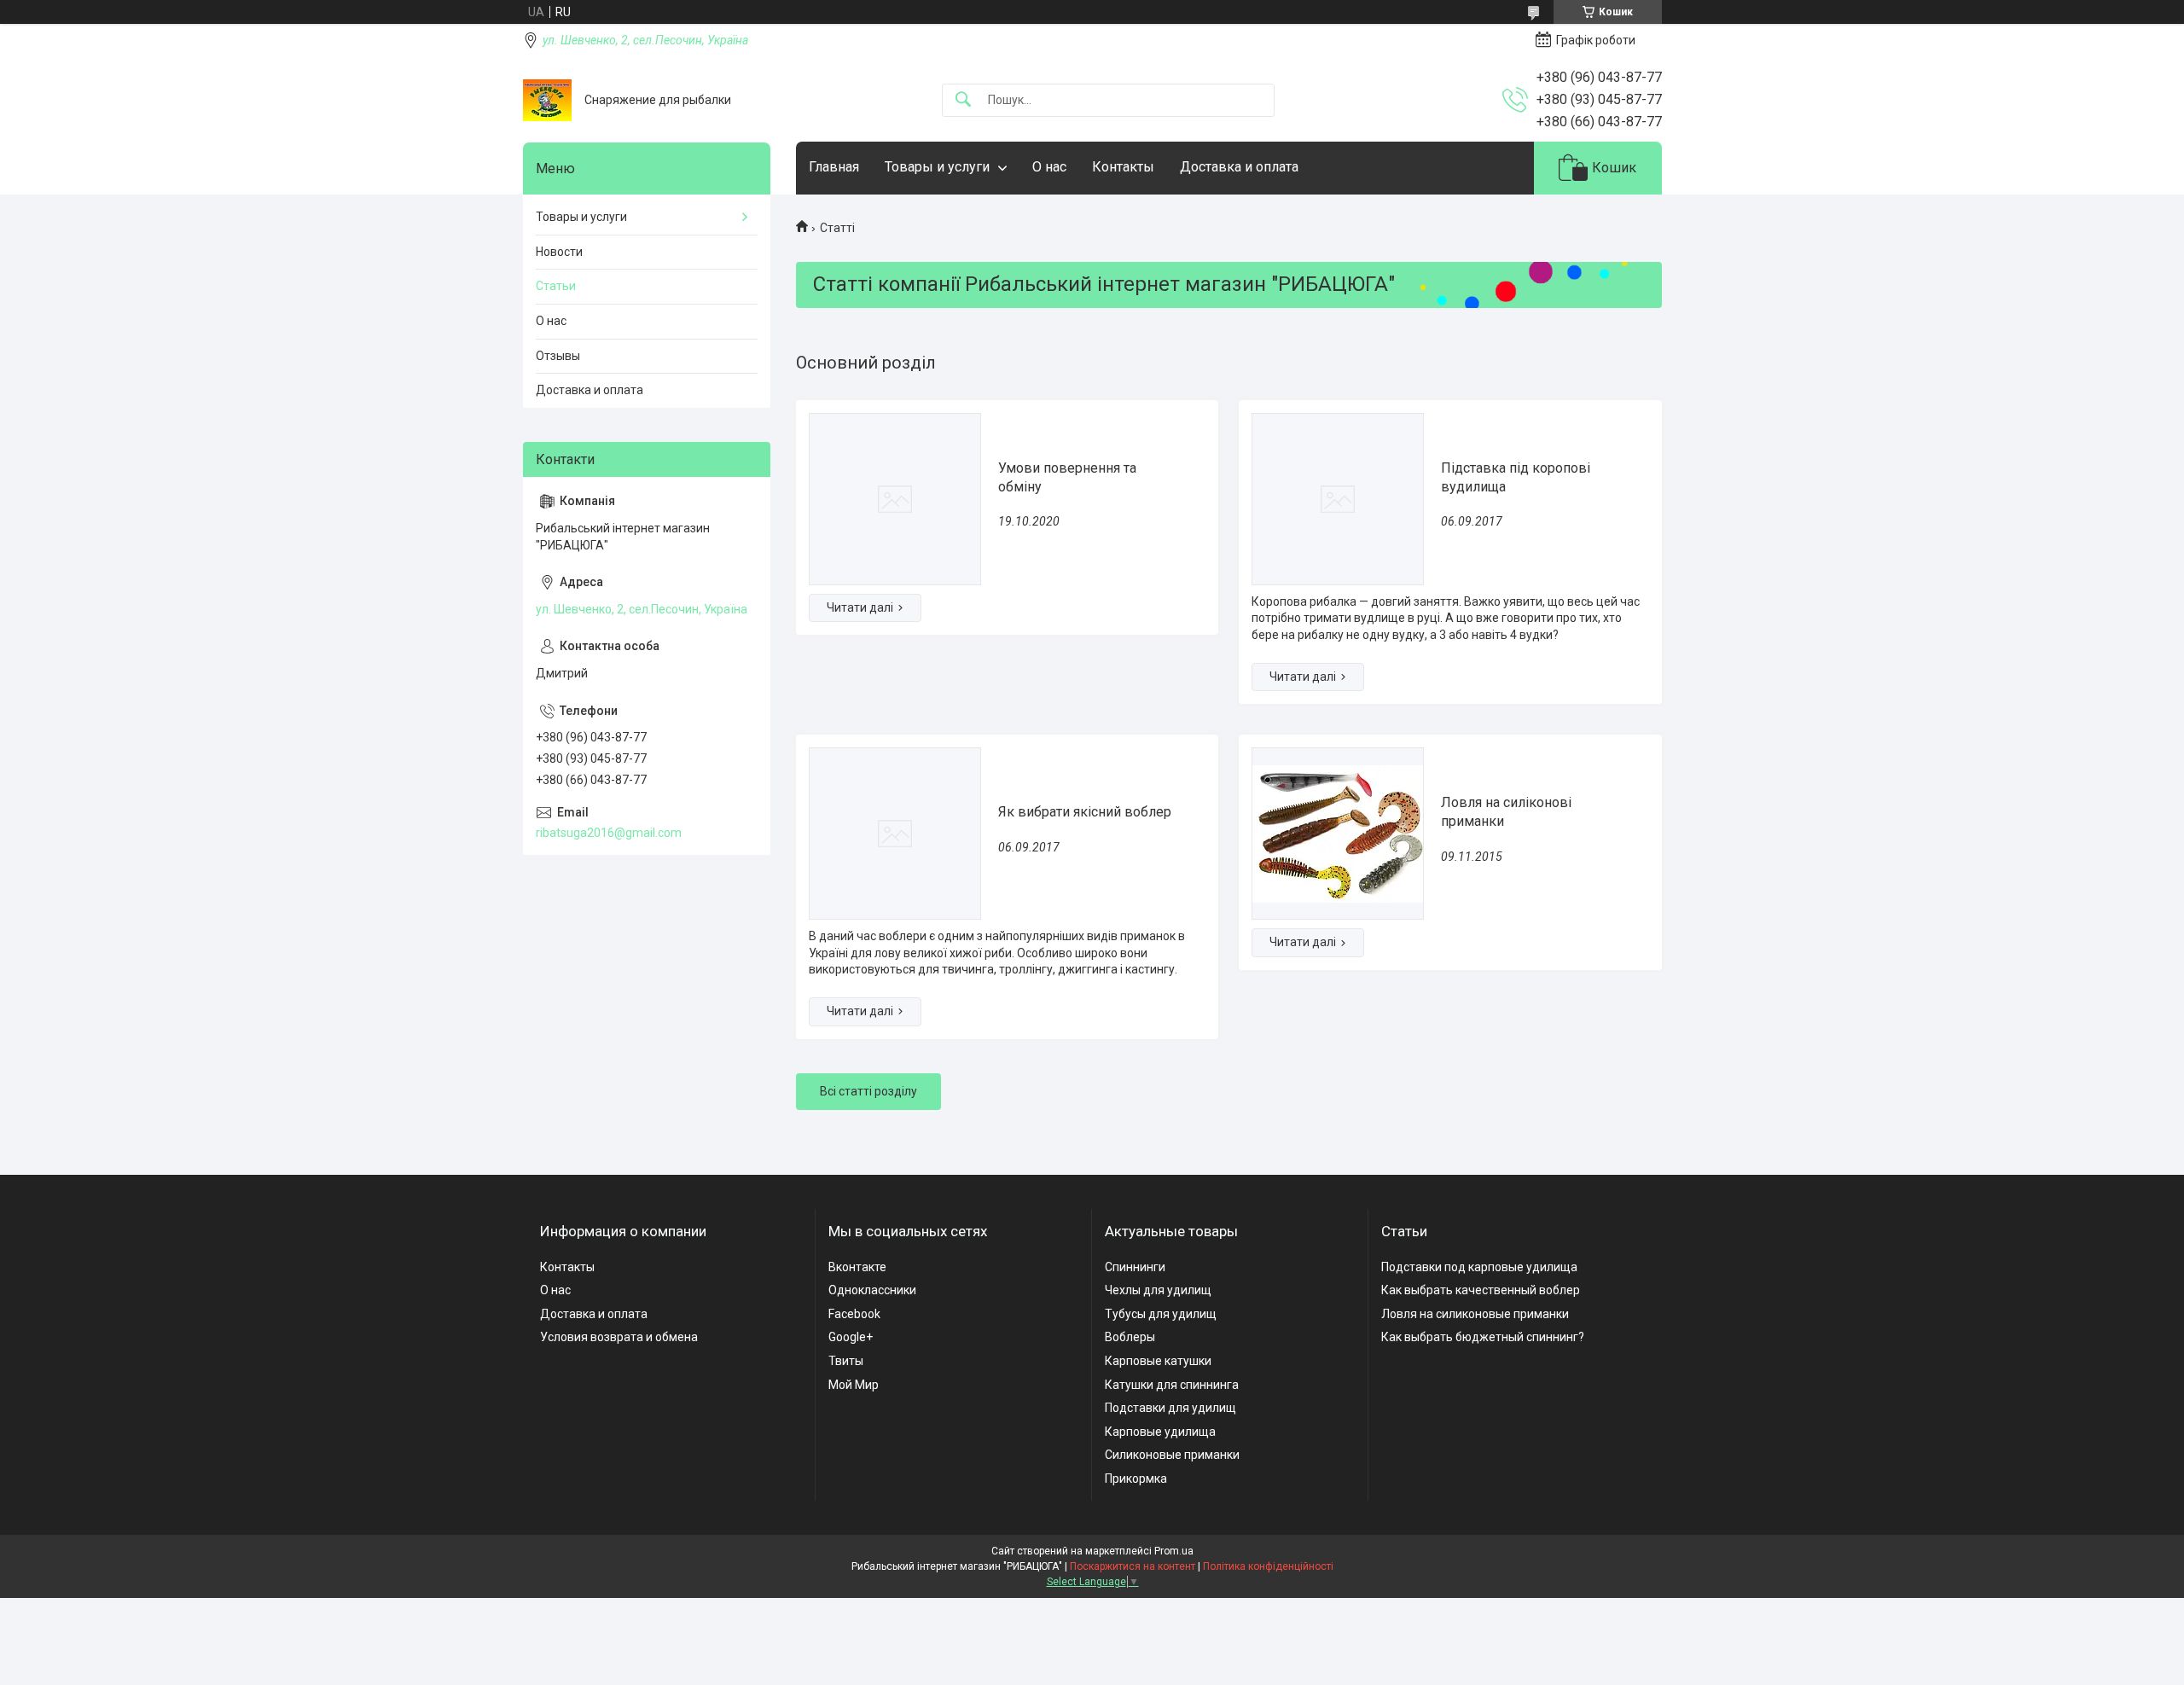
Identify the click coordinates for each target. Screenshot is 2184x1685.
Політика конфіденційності (1268, 1566)
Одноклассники (872, 1290)
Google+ (851, 1337)
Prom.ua (1174, 1551)
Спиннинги (1135, 1267)
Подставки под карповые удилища (1479, 1267)
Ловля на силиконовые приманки (1475, 1314)
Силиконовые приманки (1172, 1455)
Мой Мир (854, 1385)
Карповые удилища (1160, 1432)
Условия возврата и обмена (619, 1337)
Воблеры (1130, 1337)
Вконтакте (857, 1267)
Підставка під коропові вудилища (1516, 477)
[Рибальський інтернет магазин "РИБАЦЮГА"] (547, 100)
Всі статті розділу (868, 1091)
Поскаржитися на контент (1133, 1566)
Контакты (1123, 167)
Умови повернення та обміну (1067, 477)
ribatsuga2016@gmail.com (609, 833)
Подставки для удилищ (1170, 1408)
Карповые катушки (1158, 1361)
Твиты (846, 1361)
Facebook (854, 1314)
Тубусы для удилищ (1161, 1314)
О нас (1049, 167)
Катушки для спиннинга (1172, 1385)
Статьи (556, 286)
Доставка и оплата (1239, 167)
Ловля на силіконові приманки (1506, 812)
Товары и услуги (937, 167)
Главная (834, 167)
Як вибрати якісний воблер (1085, 812)
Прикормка (1136, 1479)
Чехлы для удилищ (1158, 1290)
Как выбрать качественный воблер (1481, 1290)
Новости (559, 252)
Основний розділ (866, 363)
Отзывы (558, 356)
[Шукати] (963, 100)
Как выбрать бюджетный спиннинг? (1483, 1337)
